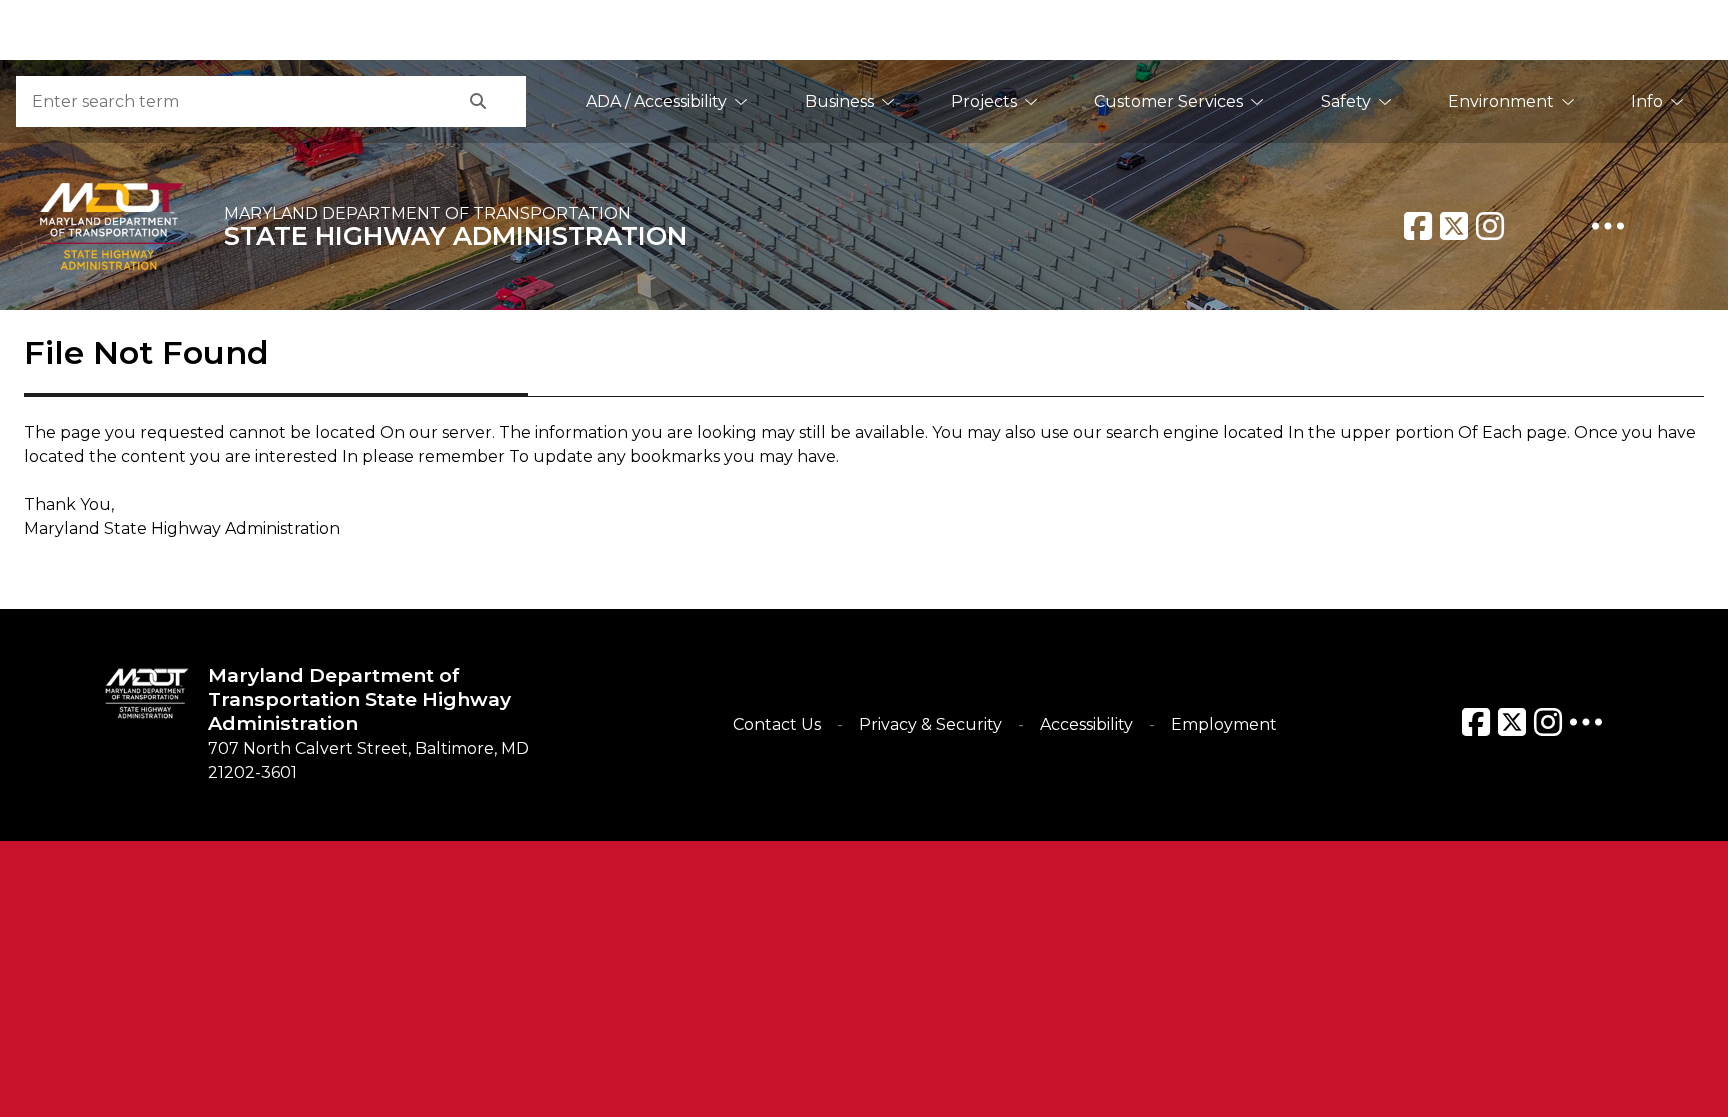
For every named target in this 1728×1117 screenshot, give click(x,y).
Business (839, 101)
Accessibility (1086, 724)
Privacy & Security (930, 724)
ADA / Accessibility (656, 101)
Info (1647, 101)
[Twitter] (1454, 226)
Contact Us (777, 724)
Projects (984, 101)
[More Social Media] (1608, 226)
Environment (1501, 101)
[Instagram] (1490, 226)
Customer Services (1168, 101)
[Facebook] (1418, 226)
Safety (1346, 101)
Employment (1224, 724)
